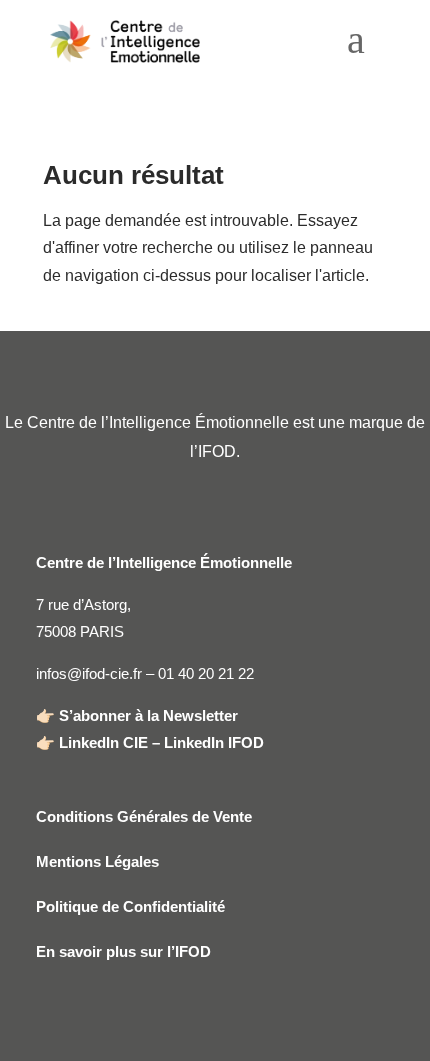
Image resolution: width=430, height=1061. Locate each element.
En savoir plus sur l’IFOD (123, 951)
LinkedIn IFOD (214, 742)
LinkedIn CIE (103, 742)
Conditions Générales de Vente (144, 816)
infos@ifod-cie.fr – (97, 673)
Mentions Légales (97, 861)
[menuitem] (356, 47)
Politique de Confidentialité (130, 906)
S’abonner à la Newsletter (148, 715)
